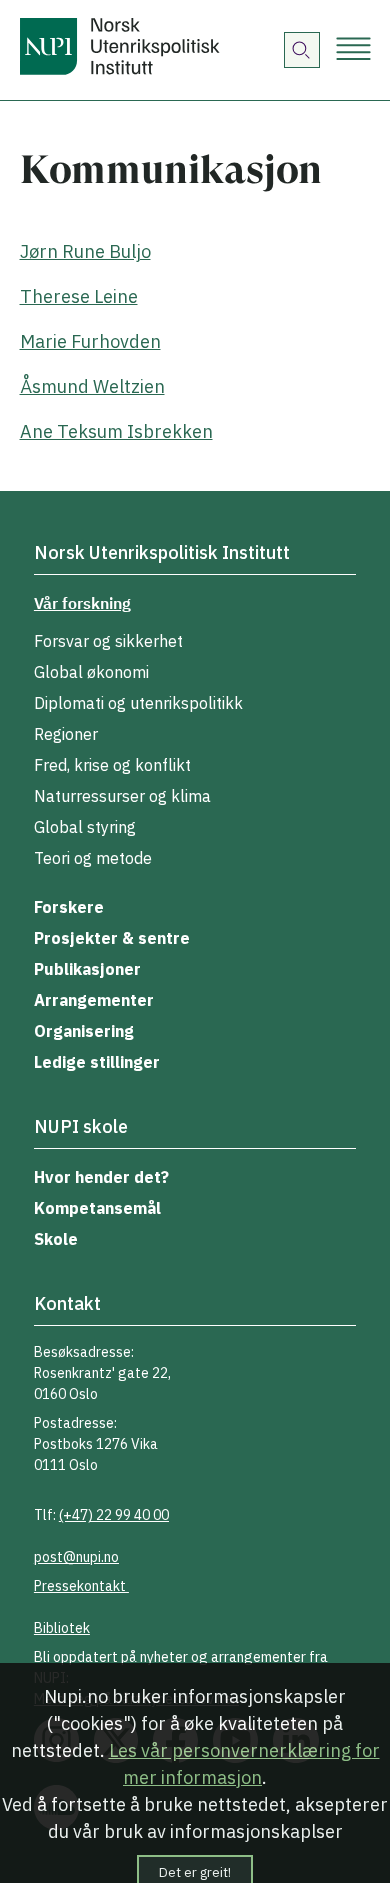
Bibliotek (62, 1628)
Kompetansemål (97, 1208)
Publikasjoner (87, 969)
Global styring (85, 827)
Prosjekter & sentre (112, 938)
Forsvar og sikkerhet (108, 641)
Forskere (69, 907)
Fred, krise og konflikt (112, 765)
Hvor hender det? (101, 1177)
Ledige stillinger (97, 1062)
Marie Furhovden (90, 341)
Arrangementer (94, 1000)
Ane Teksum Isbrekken (116, 431)
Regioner (66, 734)
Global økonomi (91, 672)
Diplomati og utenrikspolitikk (138, 703)
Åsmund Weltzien (92, 386)
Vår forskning (82, 603)
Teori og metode (93, 858)
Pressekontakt (81, 1586)
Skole (56, 1239)
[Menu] (353, 50)
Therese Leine (79, 296)
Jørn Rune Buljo (85, 251)
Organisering (84, 1031)
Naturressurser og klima (122, 796)
